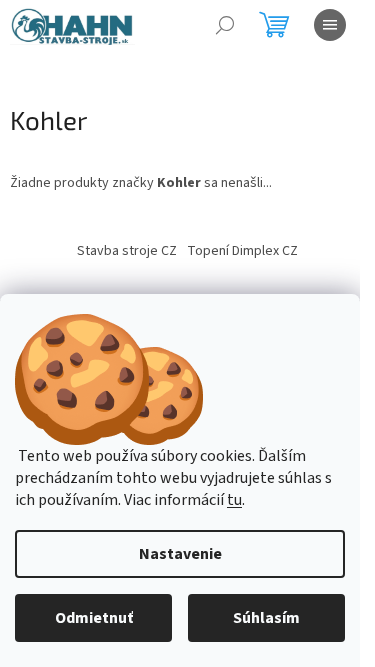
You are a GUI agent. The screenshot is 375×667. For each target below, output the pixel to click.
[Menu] (330, 25)
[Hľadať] (225, 25)
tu (234, 500)
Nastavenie (180, 554)
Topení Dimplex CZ (242, 251)
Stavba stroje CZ (127, 251)
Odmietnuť (94, 618)
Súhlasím (266, 618)
